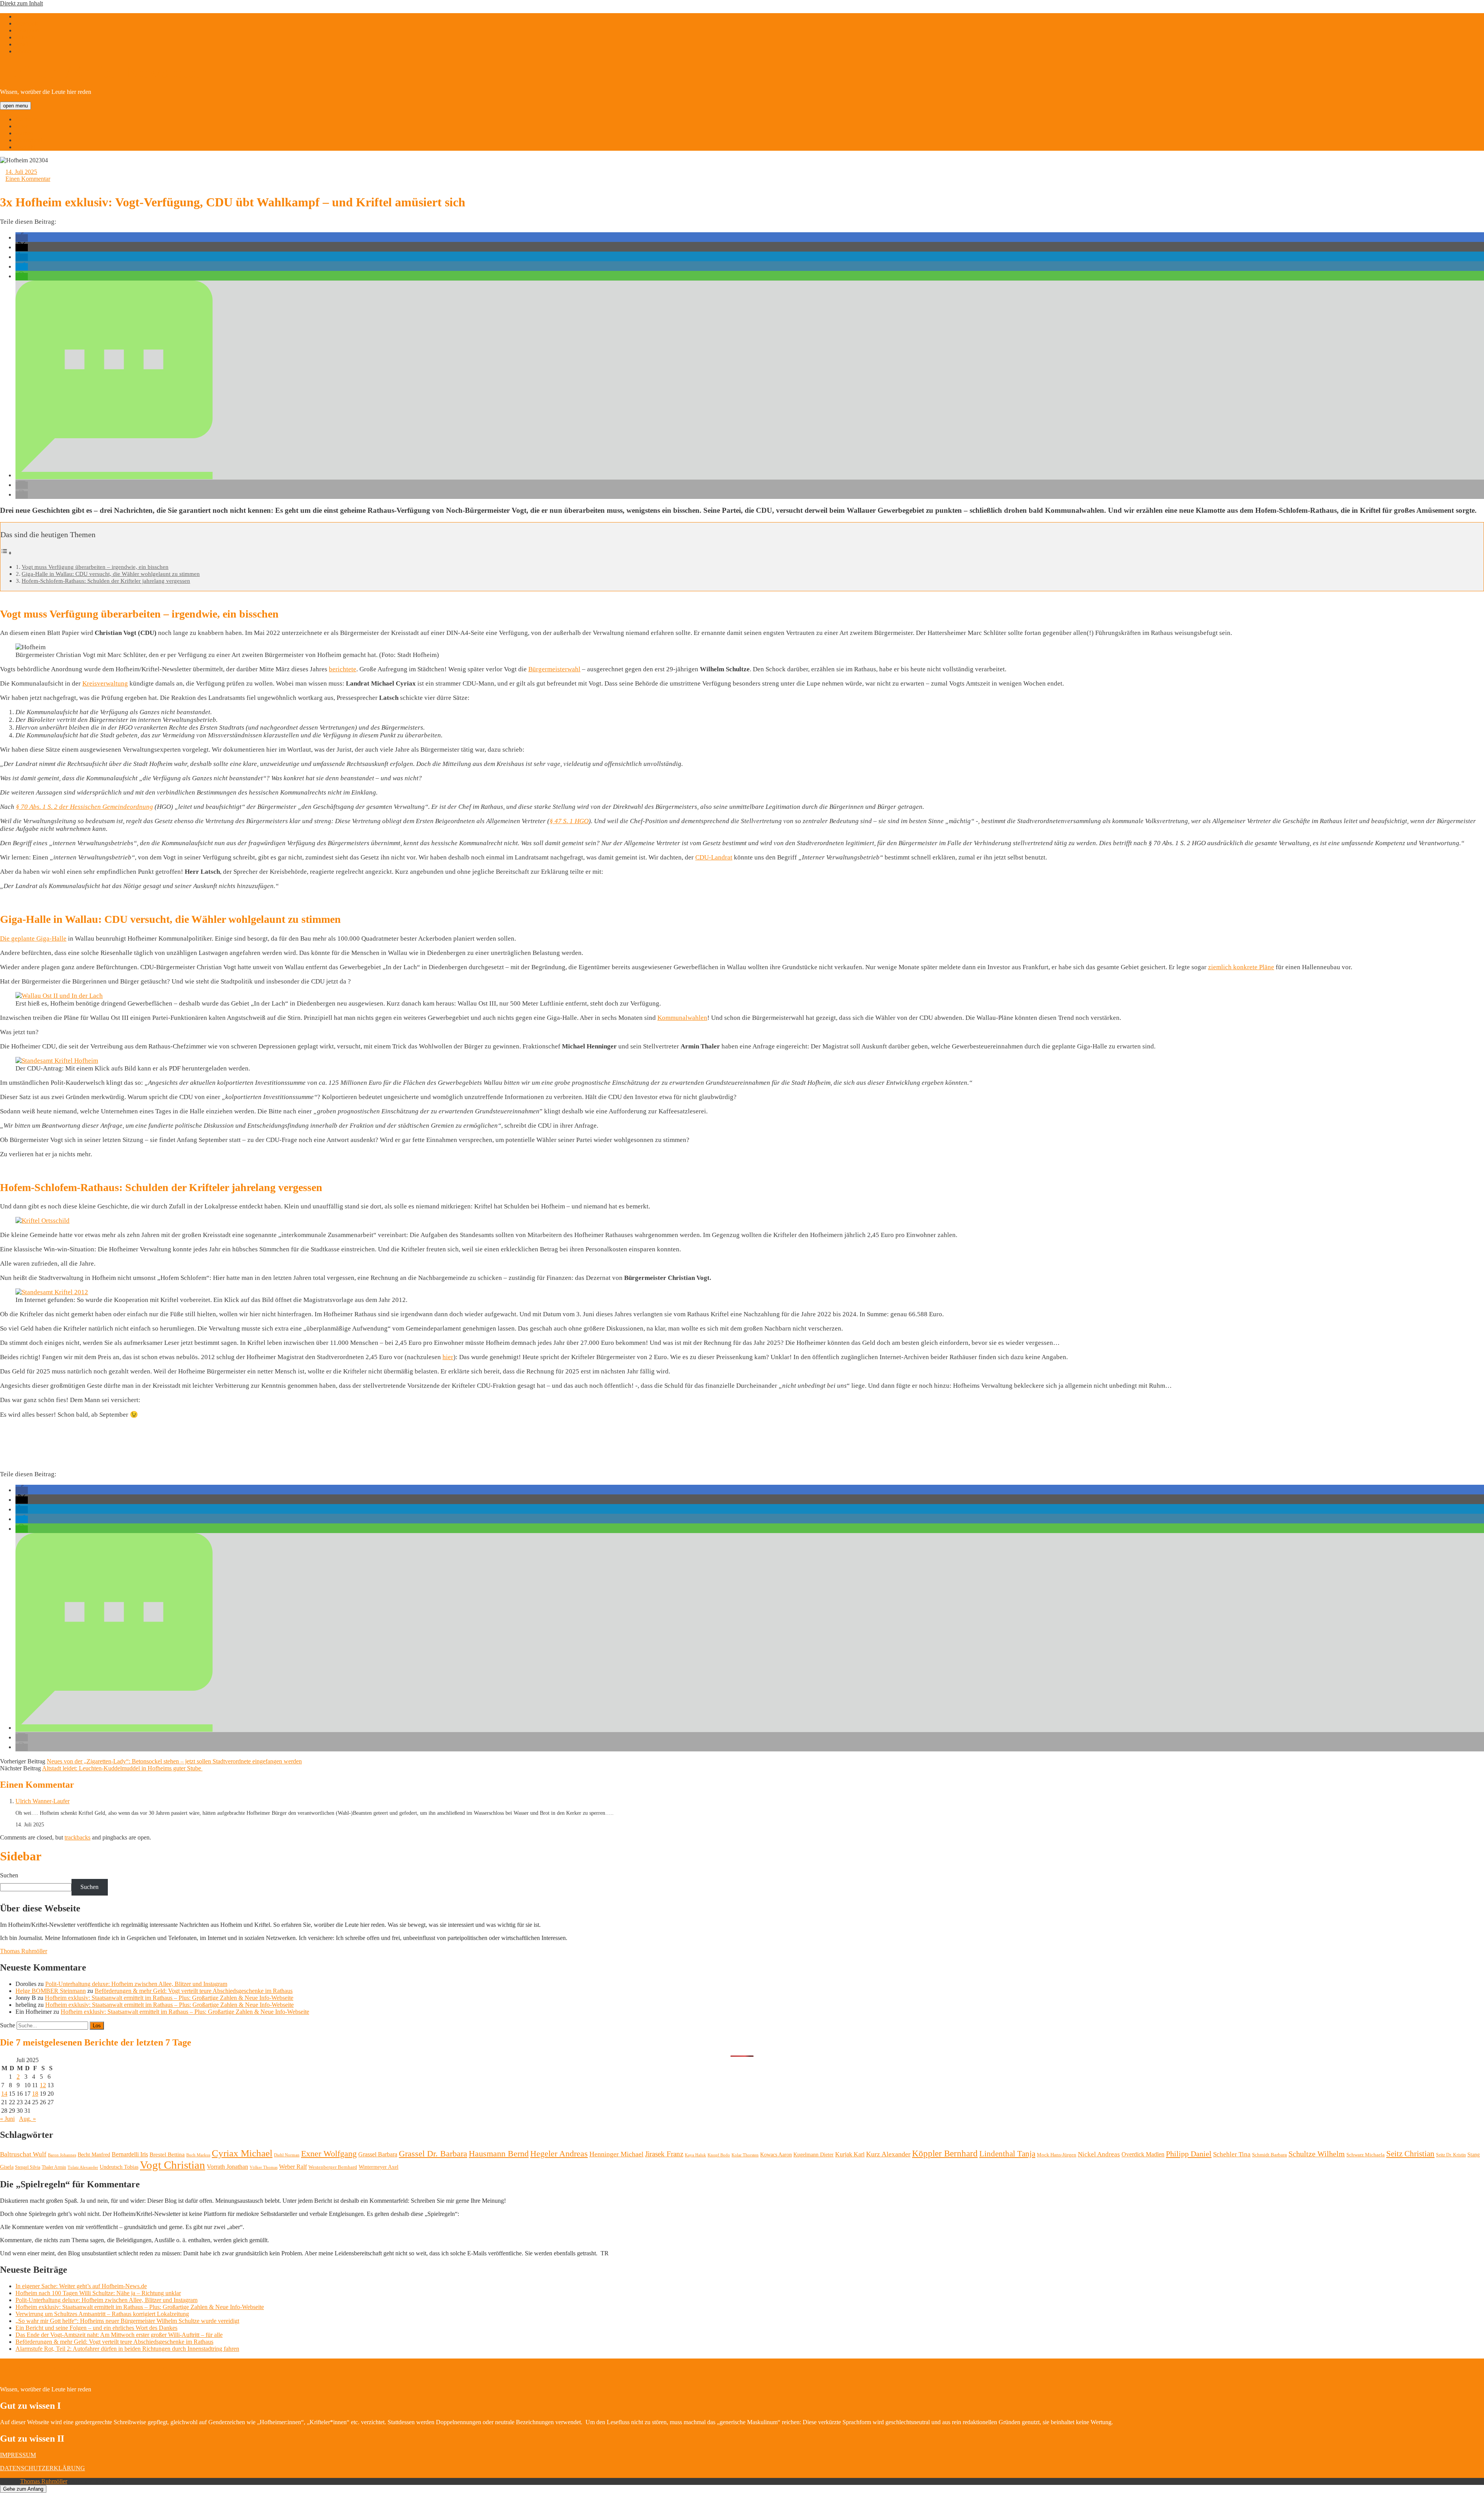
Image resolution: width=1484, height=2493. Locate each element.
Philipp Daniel (1189, 2154)
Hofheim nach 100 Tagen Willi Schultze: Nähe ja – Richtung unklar (98, 2293)
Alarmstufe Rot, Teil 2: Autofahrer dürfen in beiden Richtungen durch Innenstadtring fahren (127, 2349)
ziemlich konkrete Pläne (1241, 967)
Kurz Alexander (888, 2154)
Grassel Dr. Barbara (433, 2154)
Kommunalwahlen (682, 1018)
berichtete (343, 669)
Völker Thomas (264, 2167)
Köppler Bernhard (945, 2154)
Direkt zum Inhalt (21, 3)
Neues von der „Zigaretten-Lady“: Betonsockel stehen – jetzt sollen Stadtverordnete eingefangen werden (174, 1761)
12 (43, 2085)
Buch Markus (198, 2155)
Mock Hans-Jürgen (1057, 2155)
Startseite (26, 119)
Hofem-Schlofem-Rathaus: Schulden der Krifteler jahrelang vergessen (106, 581)
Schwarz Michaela (1366, 2155)
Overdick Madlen (1143, 2154)
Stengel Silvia (28, 2167)
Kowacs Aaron (776, 2154)
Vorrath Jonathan (227, 2167)
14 (4, 2094)
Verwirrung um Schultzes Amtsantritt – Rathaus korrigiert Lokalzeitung (102, 2314)
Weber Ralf (293, 2167)
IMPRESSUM (18, 2455)
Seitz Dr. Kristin (1451, 2155)
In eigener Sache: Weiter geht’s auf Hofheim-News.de (81, 2286)
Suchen (9, 1875)
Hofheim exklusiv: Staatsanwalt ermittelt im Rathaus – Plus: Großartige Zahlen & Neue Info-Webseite (169, 1998)
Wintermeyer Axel (379, 2167)
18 (35, 2094)
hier (448, 1357)
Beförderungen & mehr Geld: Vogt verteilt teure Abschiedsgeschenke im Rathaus (194, 1991)
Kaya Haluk (695, 2155)
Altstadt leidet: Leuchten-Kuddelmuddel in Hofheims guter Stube (122, 1768)
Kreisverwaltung (105, 683)
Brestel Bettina (167, 2154)
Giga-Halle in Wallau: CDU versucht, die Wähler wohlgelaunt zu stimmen (111, 574)
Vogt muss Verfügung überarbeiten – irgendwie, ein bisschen (95, 567)
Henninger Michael (616, 2154)
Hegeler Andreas (559, 2154)
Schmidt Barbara (1270, 2155)
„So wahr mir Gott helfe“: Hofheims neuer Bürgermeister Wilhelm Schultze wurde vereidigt (127, 2321)
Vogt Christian (173, 2165)
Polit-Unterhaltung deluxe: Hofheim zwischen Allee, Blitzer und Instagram (136, 1984)
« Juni (7, 2119)
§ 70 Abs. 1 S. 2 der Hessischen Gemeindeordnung (84, 807)
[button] (22, 238)
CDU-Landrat (714, 857)
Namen (24, 133)
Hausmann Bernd (499, 2154)
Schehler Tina (1232, 2154)
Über (22, 126)
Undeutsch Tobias (119, 2167)
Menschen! (29, 140)
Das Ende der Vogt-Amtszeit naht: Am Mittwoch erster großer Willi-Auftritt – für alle (119, 2335)
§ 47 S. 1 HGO (569, 821)
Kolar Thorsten (745, 2155)
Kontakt (25, 147)
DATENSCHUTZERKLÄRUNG (43, 2468)
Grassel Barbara (378, 2154)
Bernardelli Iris (130, 2154)
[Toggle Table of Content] (6, 553)
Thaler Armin (54, 2167)
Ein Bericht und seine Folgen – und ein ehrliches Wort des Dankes (96, 2328)
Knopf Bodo (719, 2155)
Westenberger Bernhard (333, 2167)
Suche (8, 2025)
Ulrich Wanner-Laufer (43, 1801)
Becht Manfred (94, 2155)
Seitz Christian (1410, 2154)
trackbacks (77, 1837)
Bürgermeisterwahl (554, 669)
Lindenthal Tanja (1007, 2154)
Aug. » (27, 2119)
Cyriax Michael (242, 2153)
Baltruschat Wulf (23, 2154)
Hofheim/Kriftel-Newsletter (103, 72)
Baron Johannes (62, 2155)
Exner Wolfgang (329, 2154)
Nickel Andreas (1099, 2154)
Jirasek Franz (664, 2154)
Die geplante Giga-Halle (33, 938)
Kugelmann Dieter (813, 2155)
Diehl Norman (287, 2155)
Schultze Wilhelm (1317, 2154)
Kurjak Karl (850, 2154)
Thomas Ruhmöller (24, 1951)
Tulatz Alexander (83, 2167)
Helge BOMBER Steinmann (51, 1991)
